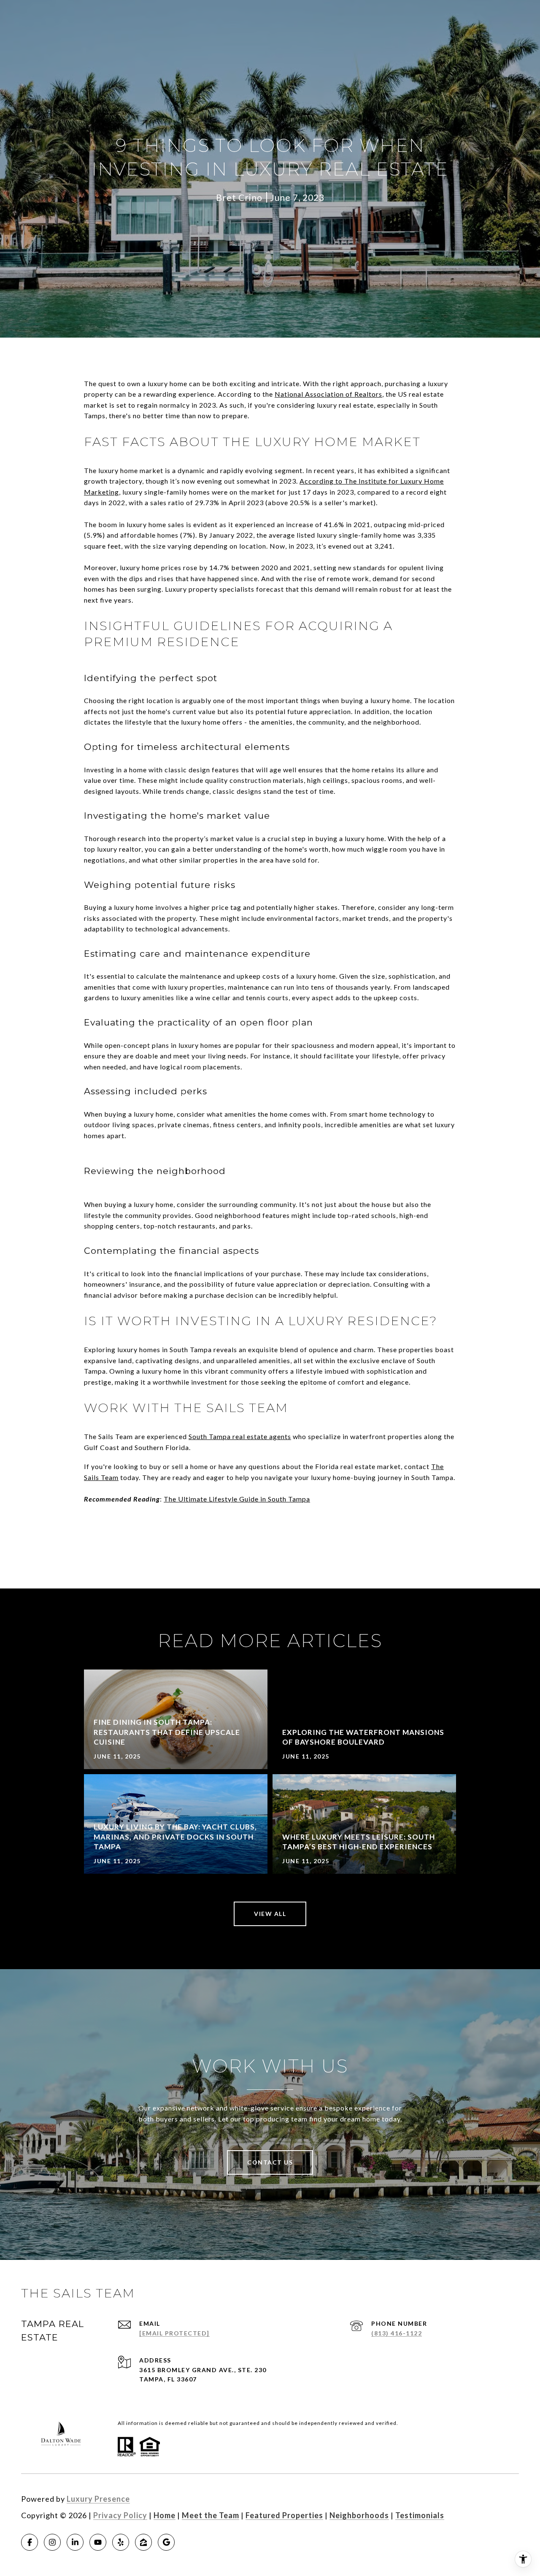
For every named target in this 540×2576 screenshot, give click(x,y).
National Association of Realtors (328, 394)
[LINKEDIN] (75, 2542)
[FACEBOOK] (30, 2542)
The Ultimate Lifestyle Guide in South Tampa (237, 1499)
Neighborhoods (359, 2515)
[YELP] (121, 2542)
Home (165, 2515)
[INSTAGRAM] (52, 2542)
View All (270, 1914)
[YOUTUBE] (98, 2542)
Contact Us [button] (270, 2162)
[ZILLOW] (143, 2542)
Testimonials (420, 2515)
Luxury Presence (98, 2499)
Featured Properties (284, 2515)
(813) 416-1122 (397, 2333)
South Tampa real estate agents (240, 1436)
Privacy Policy (120, 2515)
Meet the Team (211, 2515)
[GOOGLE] (166, 2542)
